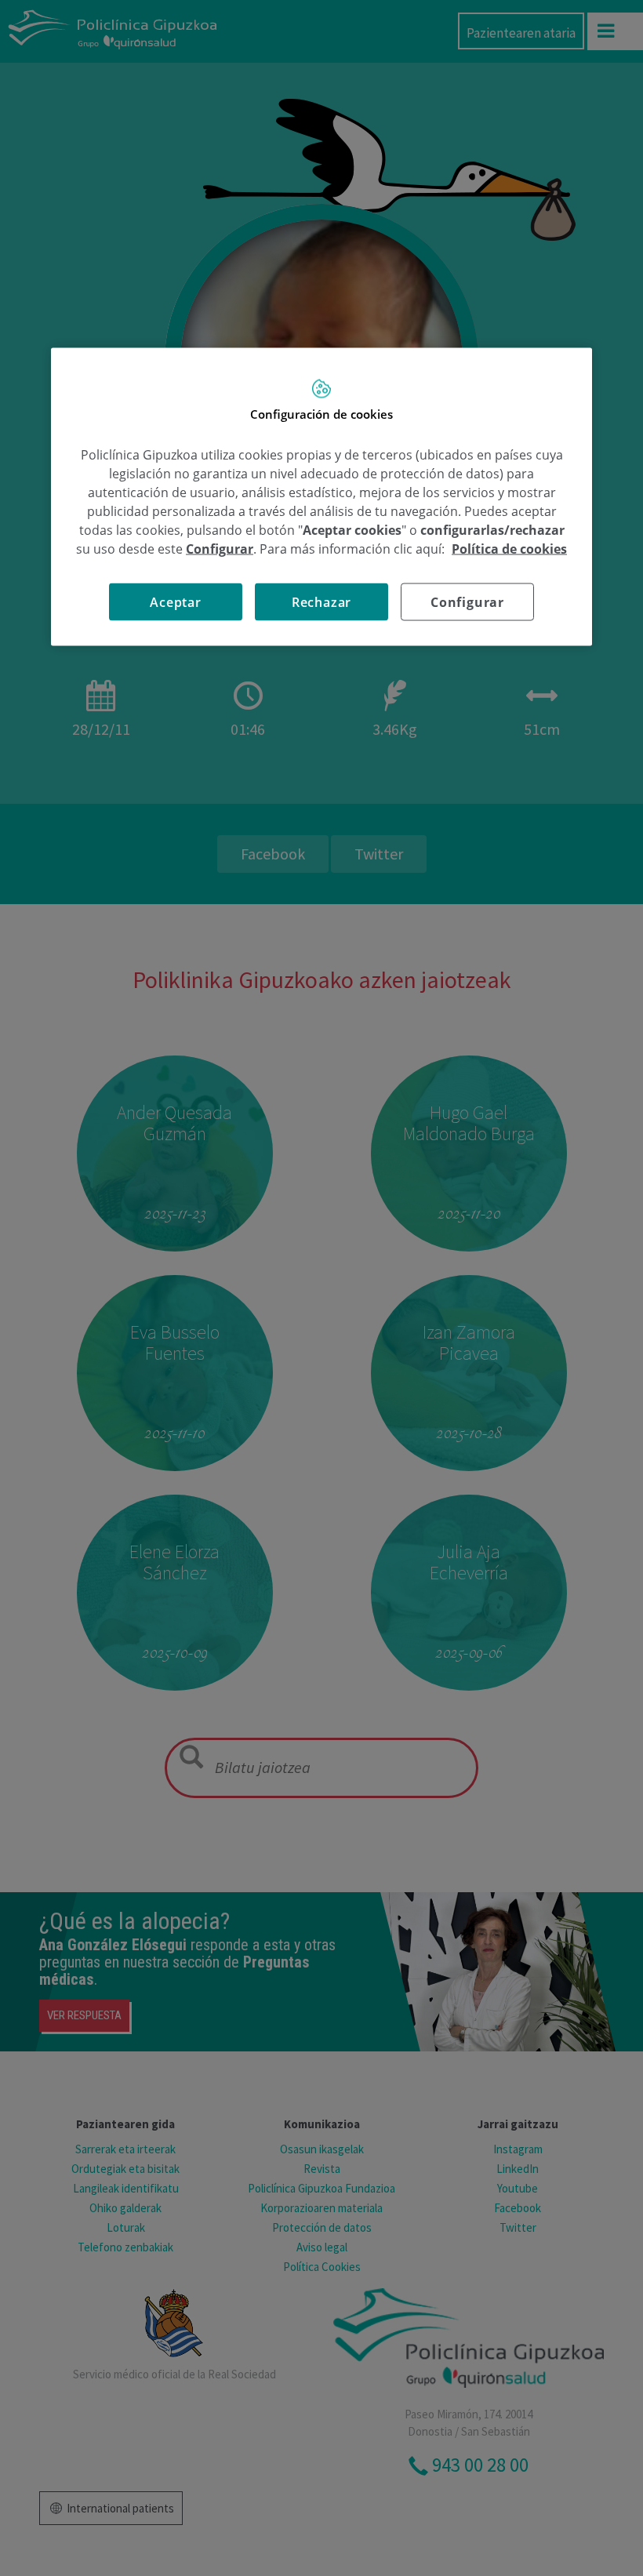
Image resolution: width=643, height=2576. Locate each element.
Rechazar (321, 602)
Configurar (467, 602)
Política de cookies (509, 549)
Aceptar (176, 602)
